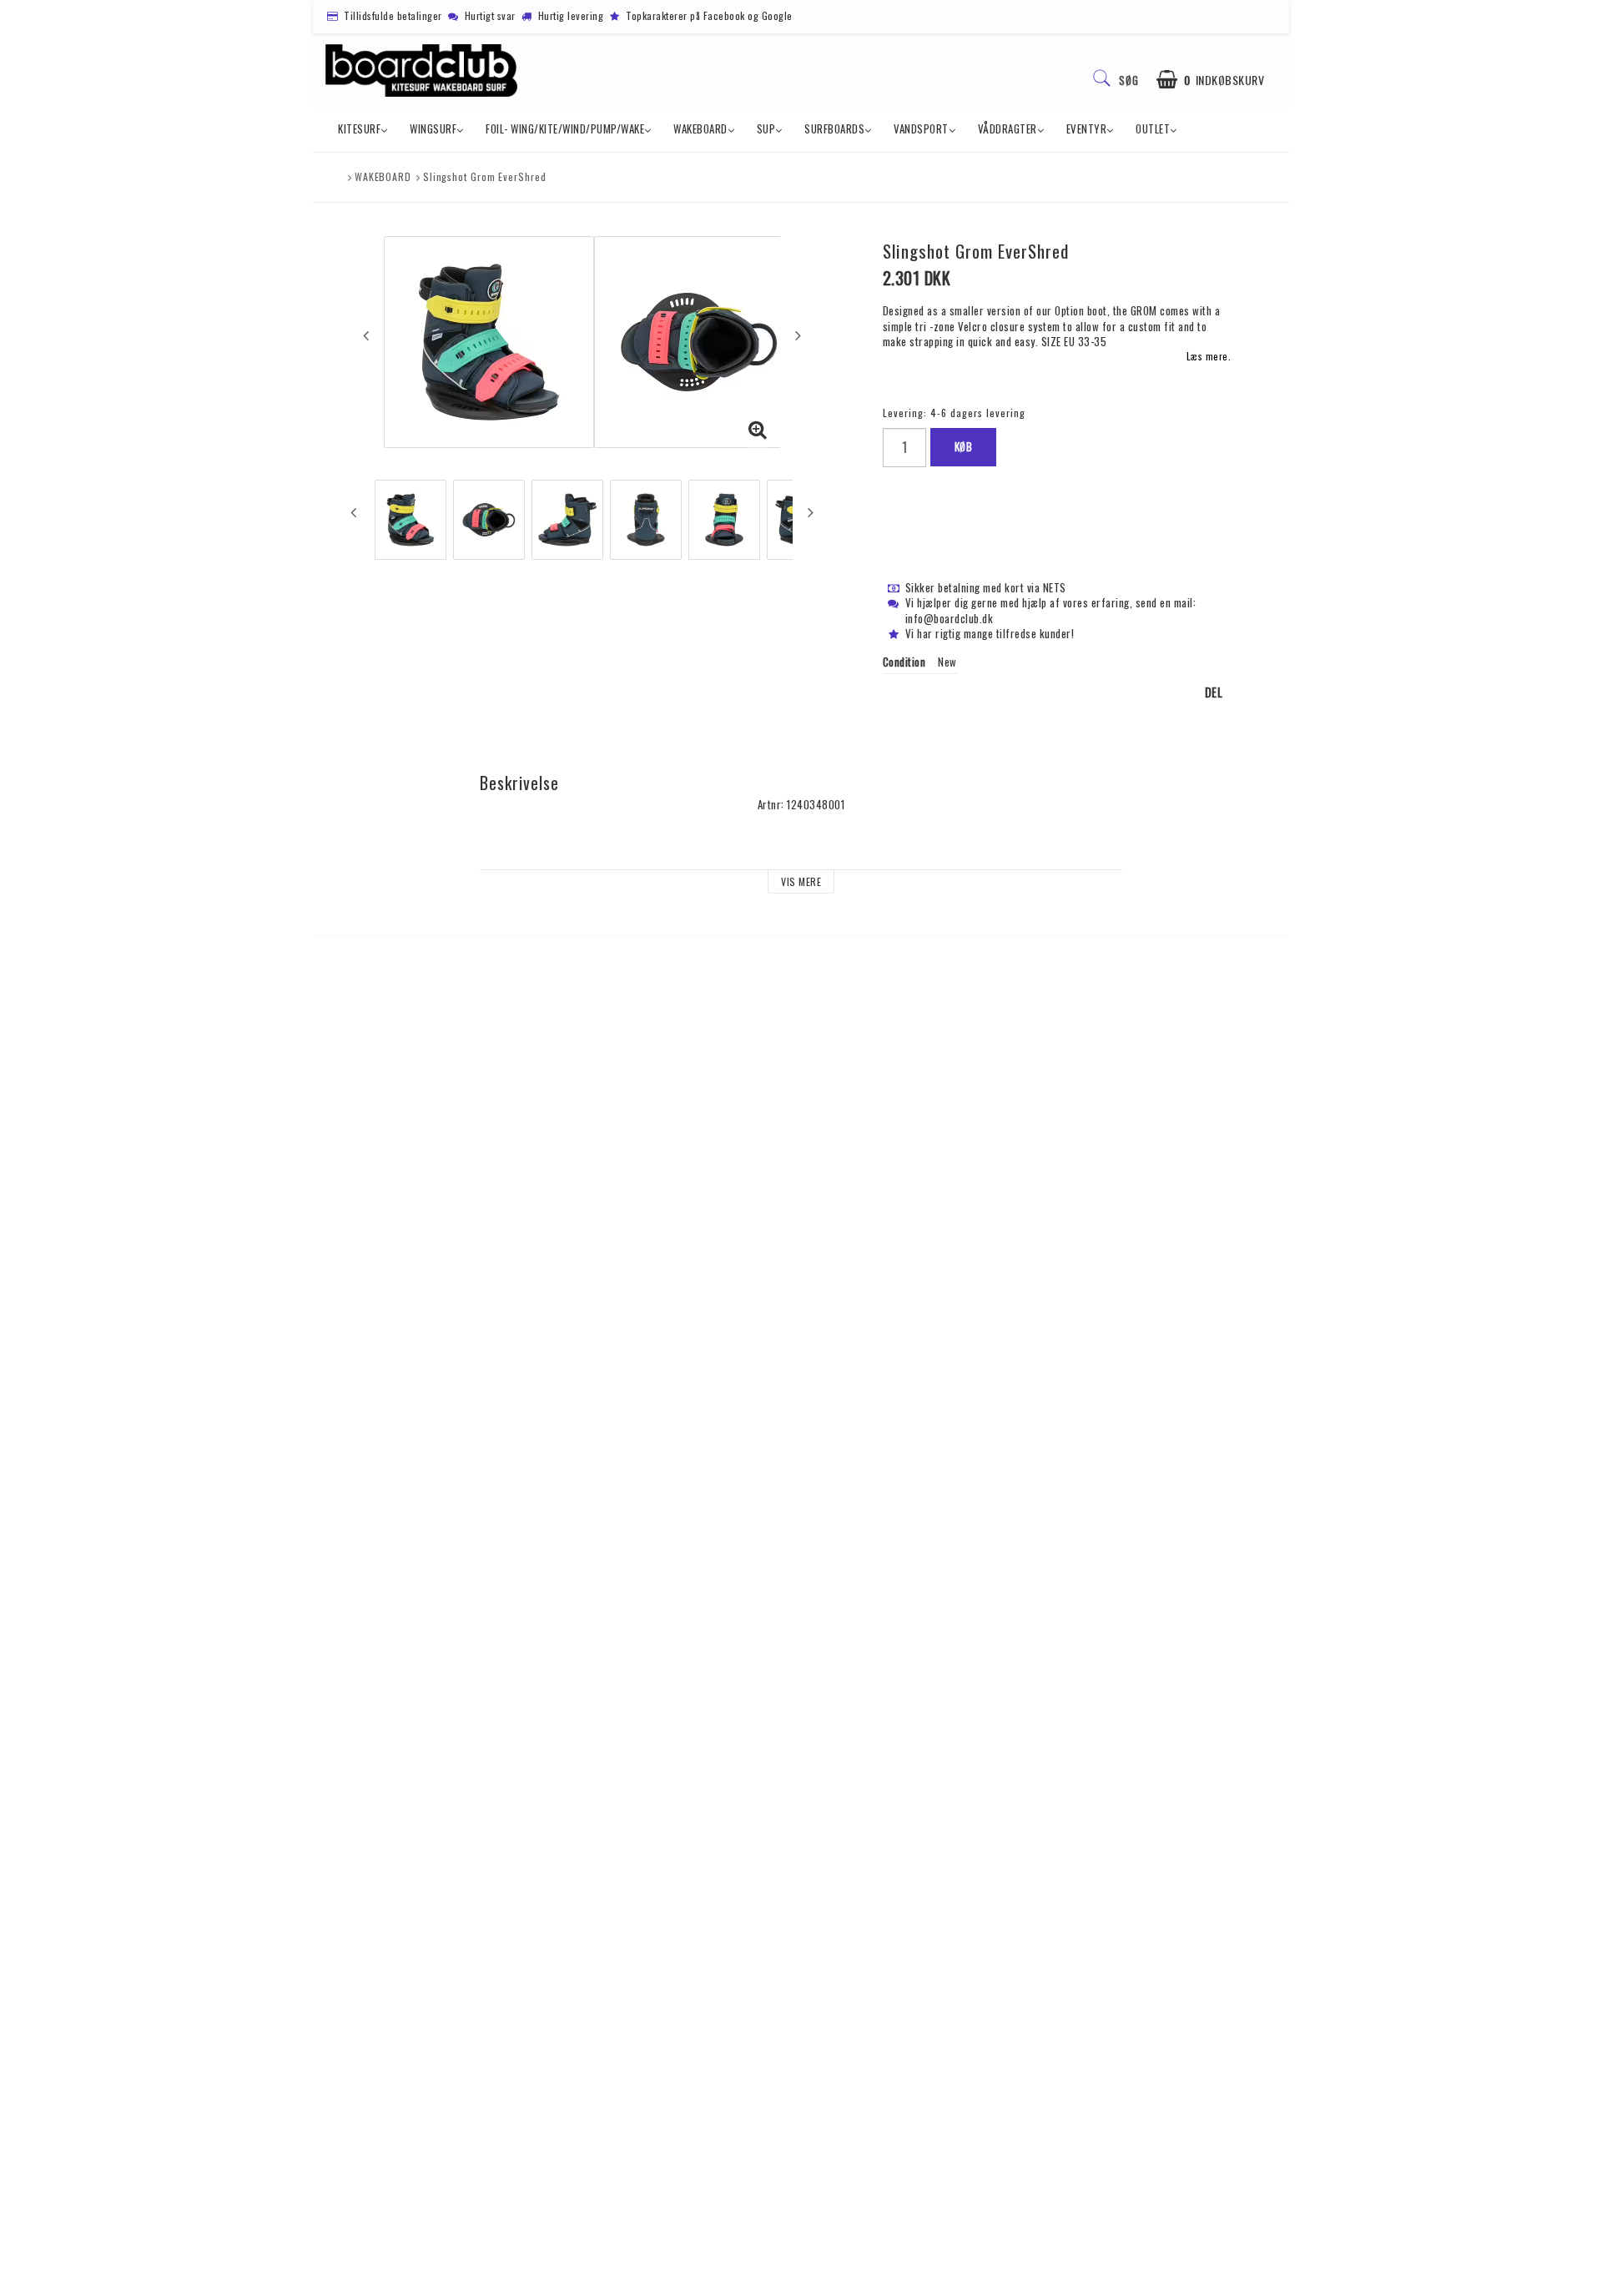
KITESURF (359, 128)
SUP (766, 128)
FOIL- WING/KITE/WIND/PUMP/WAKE (565, 128)
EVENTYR (1087, 128)
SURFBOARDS (834, 128)
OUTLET (1153, 128)
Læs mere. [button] (1209, 356)
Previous (366, 335)
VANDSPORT (921, 128)
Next (798, 335)
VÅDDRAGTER (1008, 128)
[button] (1211, 80)
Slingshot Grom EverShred (485, 176)
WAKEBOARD (700, 128)
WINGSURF (433, 128)
